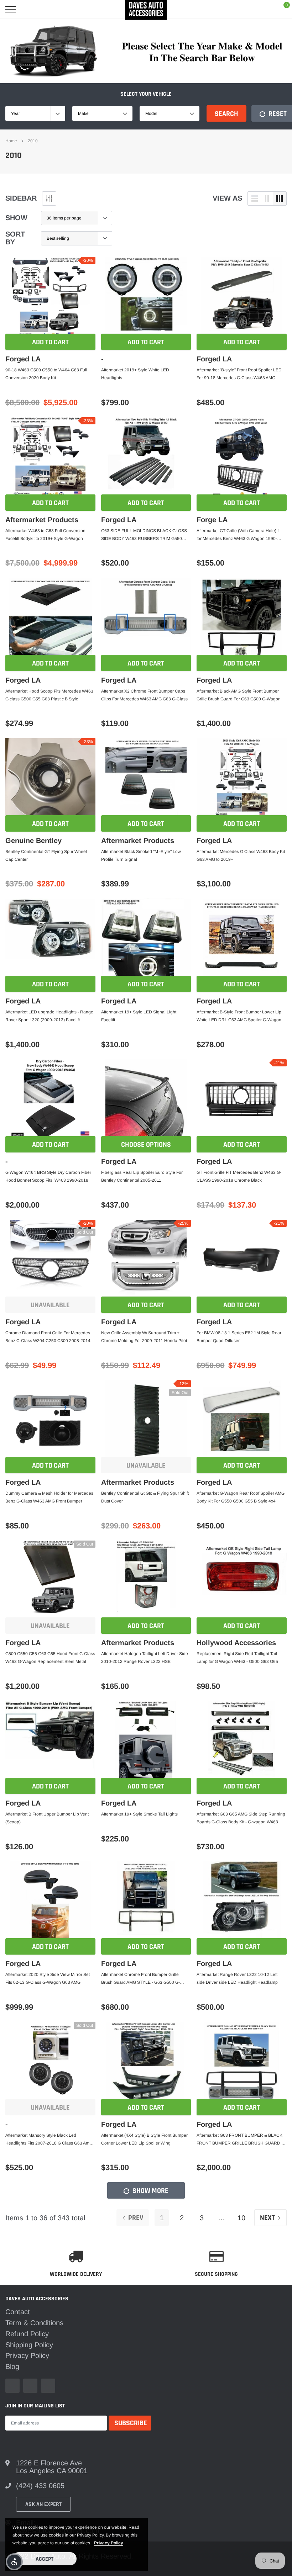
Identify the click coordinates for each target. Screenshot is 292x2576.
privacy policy (109, 2543)
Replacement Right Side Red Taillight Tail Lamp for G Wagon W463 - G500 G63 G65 (237, 1658)
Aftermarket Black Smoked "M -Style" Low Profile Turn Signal (141, 855)
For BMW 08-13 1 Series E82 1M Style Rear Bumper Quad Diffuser (239, 1337)
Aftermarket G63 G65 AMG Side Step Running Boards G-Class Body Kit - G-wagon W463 (241, 1818)
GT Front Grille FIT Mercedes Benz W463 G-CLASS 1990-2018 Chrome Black (239, 1176)
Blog (12, 2366)
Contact (18, 2312)
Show (16, 218)
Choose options (146, 1145)
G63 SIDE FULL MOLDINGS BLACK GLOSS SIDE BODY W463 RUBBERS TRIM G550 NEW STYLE (144, 535)
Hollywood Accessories (236, 1643)
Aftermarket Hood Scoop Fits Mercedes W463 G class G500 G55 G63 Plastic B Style (49, 695)
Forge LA (212, 520)
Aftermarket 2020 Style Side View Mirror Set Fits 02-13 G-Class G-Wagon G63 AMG (48, 1978)
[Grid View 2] (267, 198)
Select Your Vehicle (146, 94)
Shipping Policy (29, 2345)
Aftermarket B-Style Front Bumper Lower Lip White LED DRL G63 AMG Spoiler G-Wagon (239, 1016)
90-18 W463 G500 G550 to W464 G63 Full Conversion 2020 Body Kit (46, 374)
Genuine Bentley (33, 841)
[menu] (11, 9)
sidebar (21, 198)
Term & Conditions (34, 2323)
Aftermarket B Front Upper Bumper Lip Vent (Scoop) (47, 1818)
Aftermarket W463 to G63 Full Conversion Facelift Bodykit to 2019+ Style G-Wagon (45, 535)
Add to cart (50, 342)
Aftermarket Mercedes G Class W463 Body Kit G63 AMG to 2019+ (241, 855)
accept (45, 2559)
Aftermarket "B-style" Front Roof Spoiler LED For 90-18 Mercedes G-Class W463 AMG (239, 374)
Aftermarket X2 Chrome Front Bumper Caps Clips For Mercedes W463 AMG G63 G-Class (144, 695)
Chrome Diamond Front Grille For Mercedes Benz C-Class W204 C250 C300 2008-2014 (48, 1337)
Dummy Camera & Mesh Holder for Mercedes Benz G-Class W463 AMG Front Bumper (49, 1497)
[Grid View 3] (280, 198)
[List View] (255, 198)
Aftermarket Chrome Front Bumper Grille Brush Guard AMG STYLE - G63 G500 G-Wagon (140, 1979)
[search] (30, 9)
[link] (50, 297)
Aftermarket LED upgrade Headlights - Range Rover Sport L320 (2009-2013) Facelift (49, 1016)
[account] (265, 9)
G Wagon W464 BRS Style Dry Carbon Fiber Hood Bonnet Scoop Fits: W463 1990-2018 (48, 1176)
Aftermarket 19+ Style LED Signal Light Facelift (139, 1016)
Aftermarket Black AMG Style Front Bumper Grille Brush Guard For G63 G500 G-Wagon (239, 695)
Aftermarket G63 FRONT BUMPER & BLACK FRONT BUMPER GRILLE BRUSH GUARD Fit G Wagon (241, 2140)
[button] (14, 2562)
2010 (33, 141)
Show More (150, 2191)
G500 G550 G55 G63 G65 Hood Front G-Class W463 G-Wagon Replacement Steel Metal (50, 1658)
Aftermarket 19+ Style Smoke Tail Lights (139, 1814)
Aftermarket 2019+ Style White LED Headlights (135, 374)
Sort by (15, 238)
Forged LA (23, 359)
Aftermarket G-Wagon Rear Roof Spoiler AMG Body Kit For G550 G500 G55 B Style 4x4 (241, 1497)
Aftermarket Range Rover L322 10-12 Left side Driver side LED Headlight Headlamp (237, 1978)
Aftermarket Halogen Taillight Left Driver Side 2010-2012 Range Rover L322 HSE (145, 1658)
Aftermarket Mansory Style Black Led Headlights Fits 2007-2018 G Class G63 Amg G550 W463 (49, 2140)
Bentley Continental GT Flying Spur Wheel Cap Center (46, 855)
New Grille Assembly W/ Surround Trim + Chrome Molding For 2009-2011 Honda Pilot (144, 1337)
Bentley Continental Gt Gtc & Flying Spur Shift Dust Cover (145, 1497)
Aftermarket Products (42, 520)
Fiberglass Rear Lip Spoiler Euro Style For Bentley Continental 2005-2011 (142, 1176)
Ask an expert (43, 2504)
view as (227, 198)
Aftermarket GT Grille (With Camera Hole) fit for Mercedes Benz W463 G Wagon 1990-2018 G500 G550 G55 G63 (239, 535)
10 (241, 2218)
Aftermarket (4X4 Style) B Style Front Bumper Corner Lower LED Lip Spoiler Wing (144, 2139)
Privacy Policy (27, 2355)
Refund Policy (27, 2334)
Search (226, 114)
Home (11, 141)
